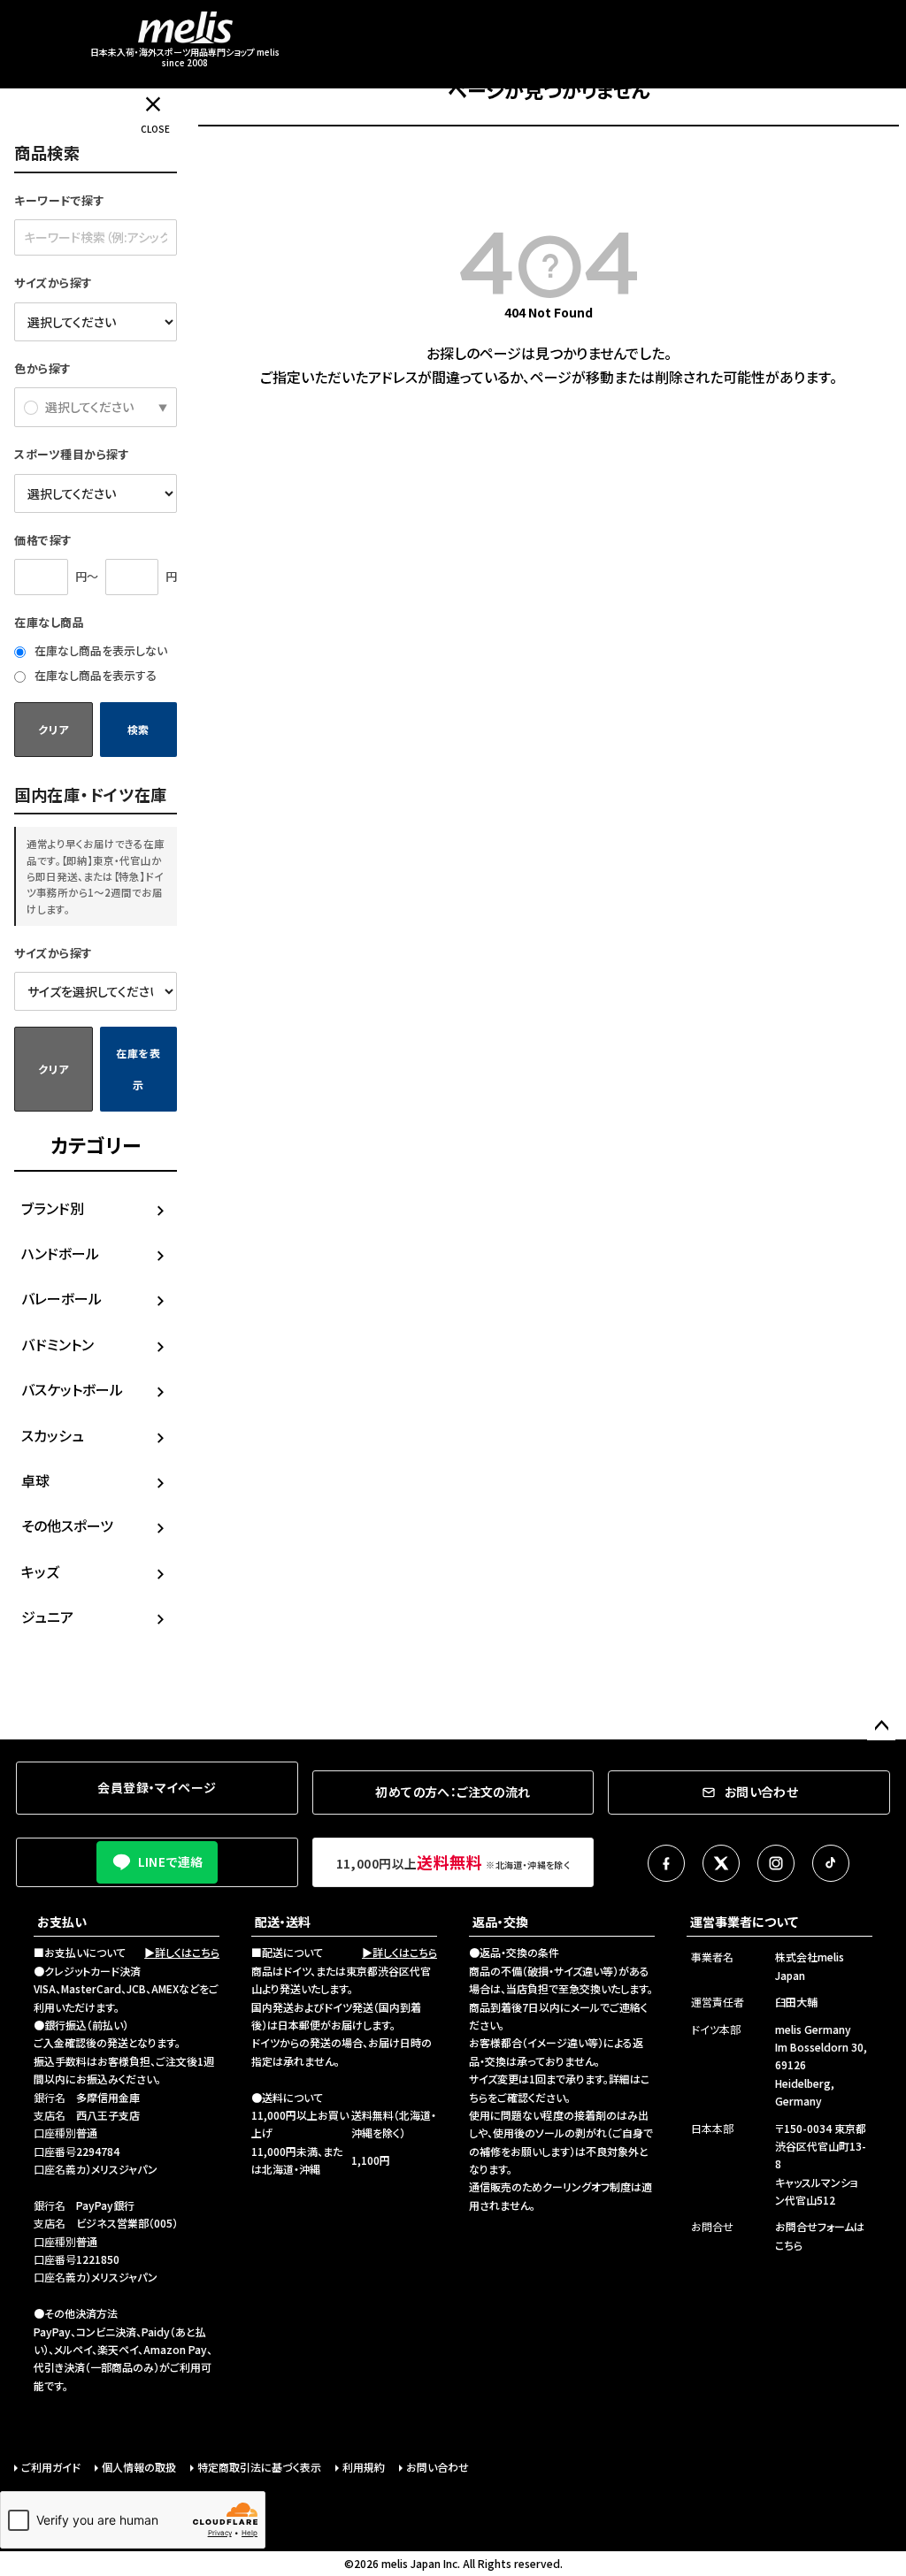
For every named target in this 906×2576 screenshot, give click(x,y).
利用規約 (364, 2467)
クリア (53, 729)
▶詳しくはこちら (182, 1952)
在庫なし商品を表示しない (100, 650)
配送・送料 (283, 1922)
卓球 (35, 1480)
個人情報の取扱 (139, 2467)
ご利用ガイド (51, 2467)
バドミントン (58, 1344)
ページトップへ (881, 1726)
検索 (138, 729)
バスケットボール (72, 1389)
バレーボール (61, 1298)
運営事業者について (744, 1922)
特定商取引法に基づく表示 (259, 2467)
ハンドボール (60, 1253)
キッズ (40, 1571)
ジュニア (47, 1617)
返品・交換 (500, 1922)
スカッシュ (53, 1435)
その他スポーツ (67, 1525)
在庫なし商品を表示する (94, 675)
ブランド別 (53, 1208)
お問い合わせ (438, 2467)
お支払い (62, 1922)
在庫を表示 (138, 1069)
